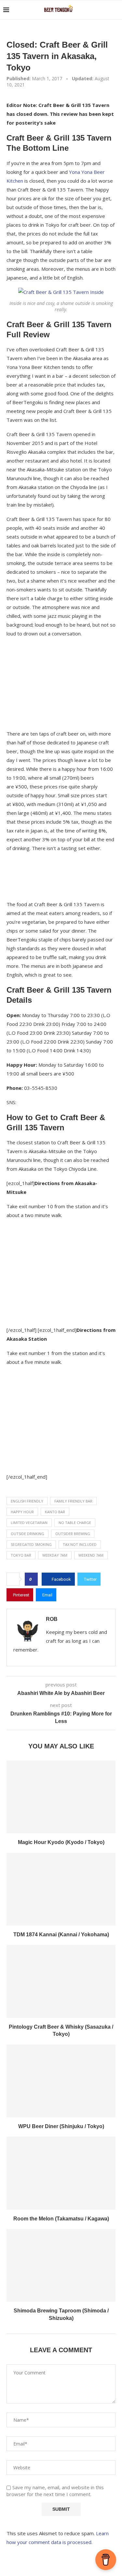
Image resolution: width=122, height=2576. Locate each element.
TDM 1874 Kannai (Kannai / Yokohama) (61, 1935)
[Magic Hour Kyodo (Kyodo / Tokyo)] (61, 1797)
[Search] (115, 10)
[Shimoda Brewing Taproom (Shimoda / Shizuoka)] (61, 2265)
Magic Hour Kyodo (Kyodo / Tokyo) (61, 1842)
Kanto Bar (55, 1512)
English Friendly (27, 1501)
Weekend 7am (91, 1555)
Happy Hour (22, 1512)
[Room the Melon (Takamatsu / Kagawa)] (61, 2173)
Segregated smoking (31, 1544)
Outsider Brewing (73, 1534)
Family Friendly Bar (73, 1501)
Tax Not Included (80, 1544)
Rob (52, 1619)
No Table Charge (75, 1523)
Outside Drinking (27, 1534)
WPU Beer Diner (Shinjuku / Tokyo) (61, 2126)
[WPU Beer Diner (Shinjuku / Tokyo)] (61, 2081)
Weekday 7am (55, 1555)
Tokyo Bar (21, 1555)
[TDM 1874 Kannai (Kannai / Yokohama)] (61, 1889)
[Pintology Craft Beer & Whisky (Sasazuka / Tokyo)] (61, 1981)
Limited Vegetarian (29, 1523)
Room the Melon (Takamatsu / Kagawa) (61, 2219)
